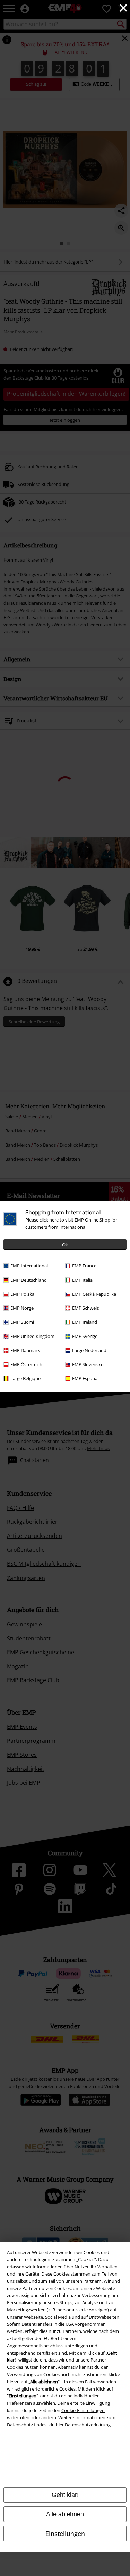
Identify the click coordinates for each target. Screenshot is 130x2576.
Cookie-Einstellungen (83, 2410)
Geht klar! (65, 2495)
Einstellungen (65, 2534)
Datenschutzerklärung (88, 2425)
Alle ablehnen (65, 2514)
